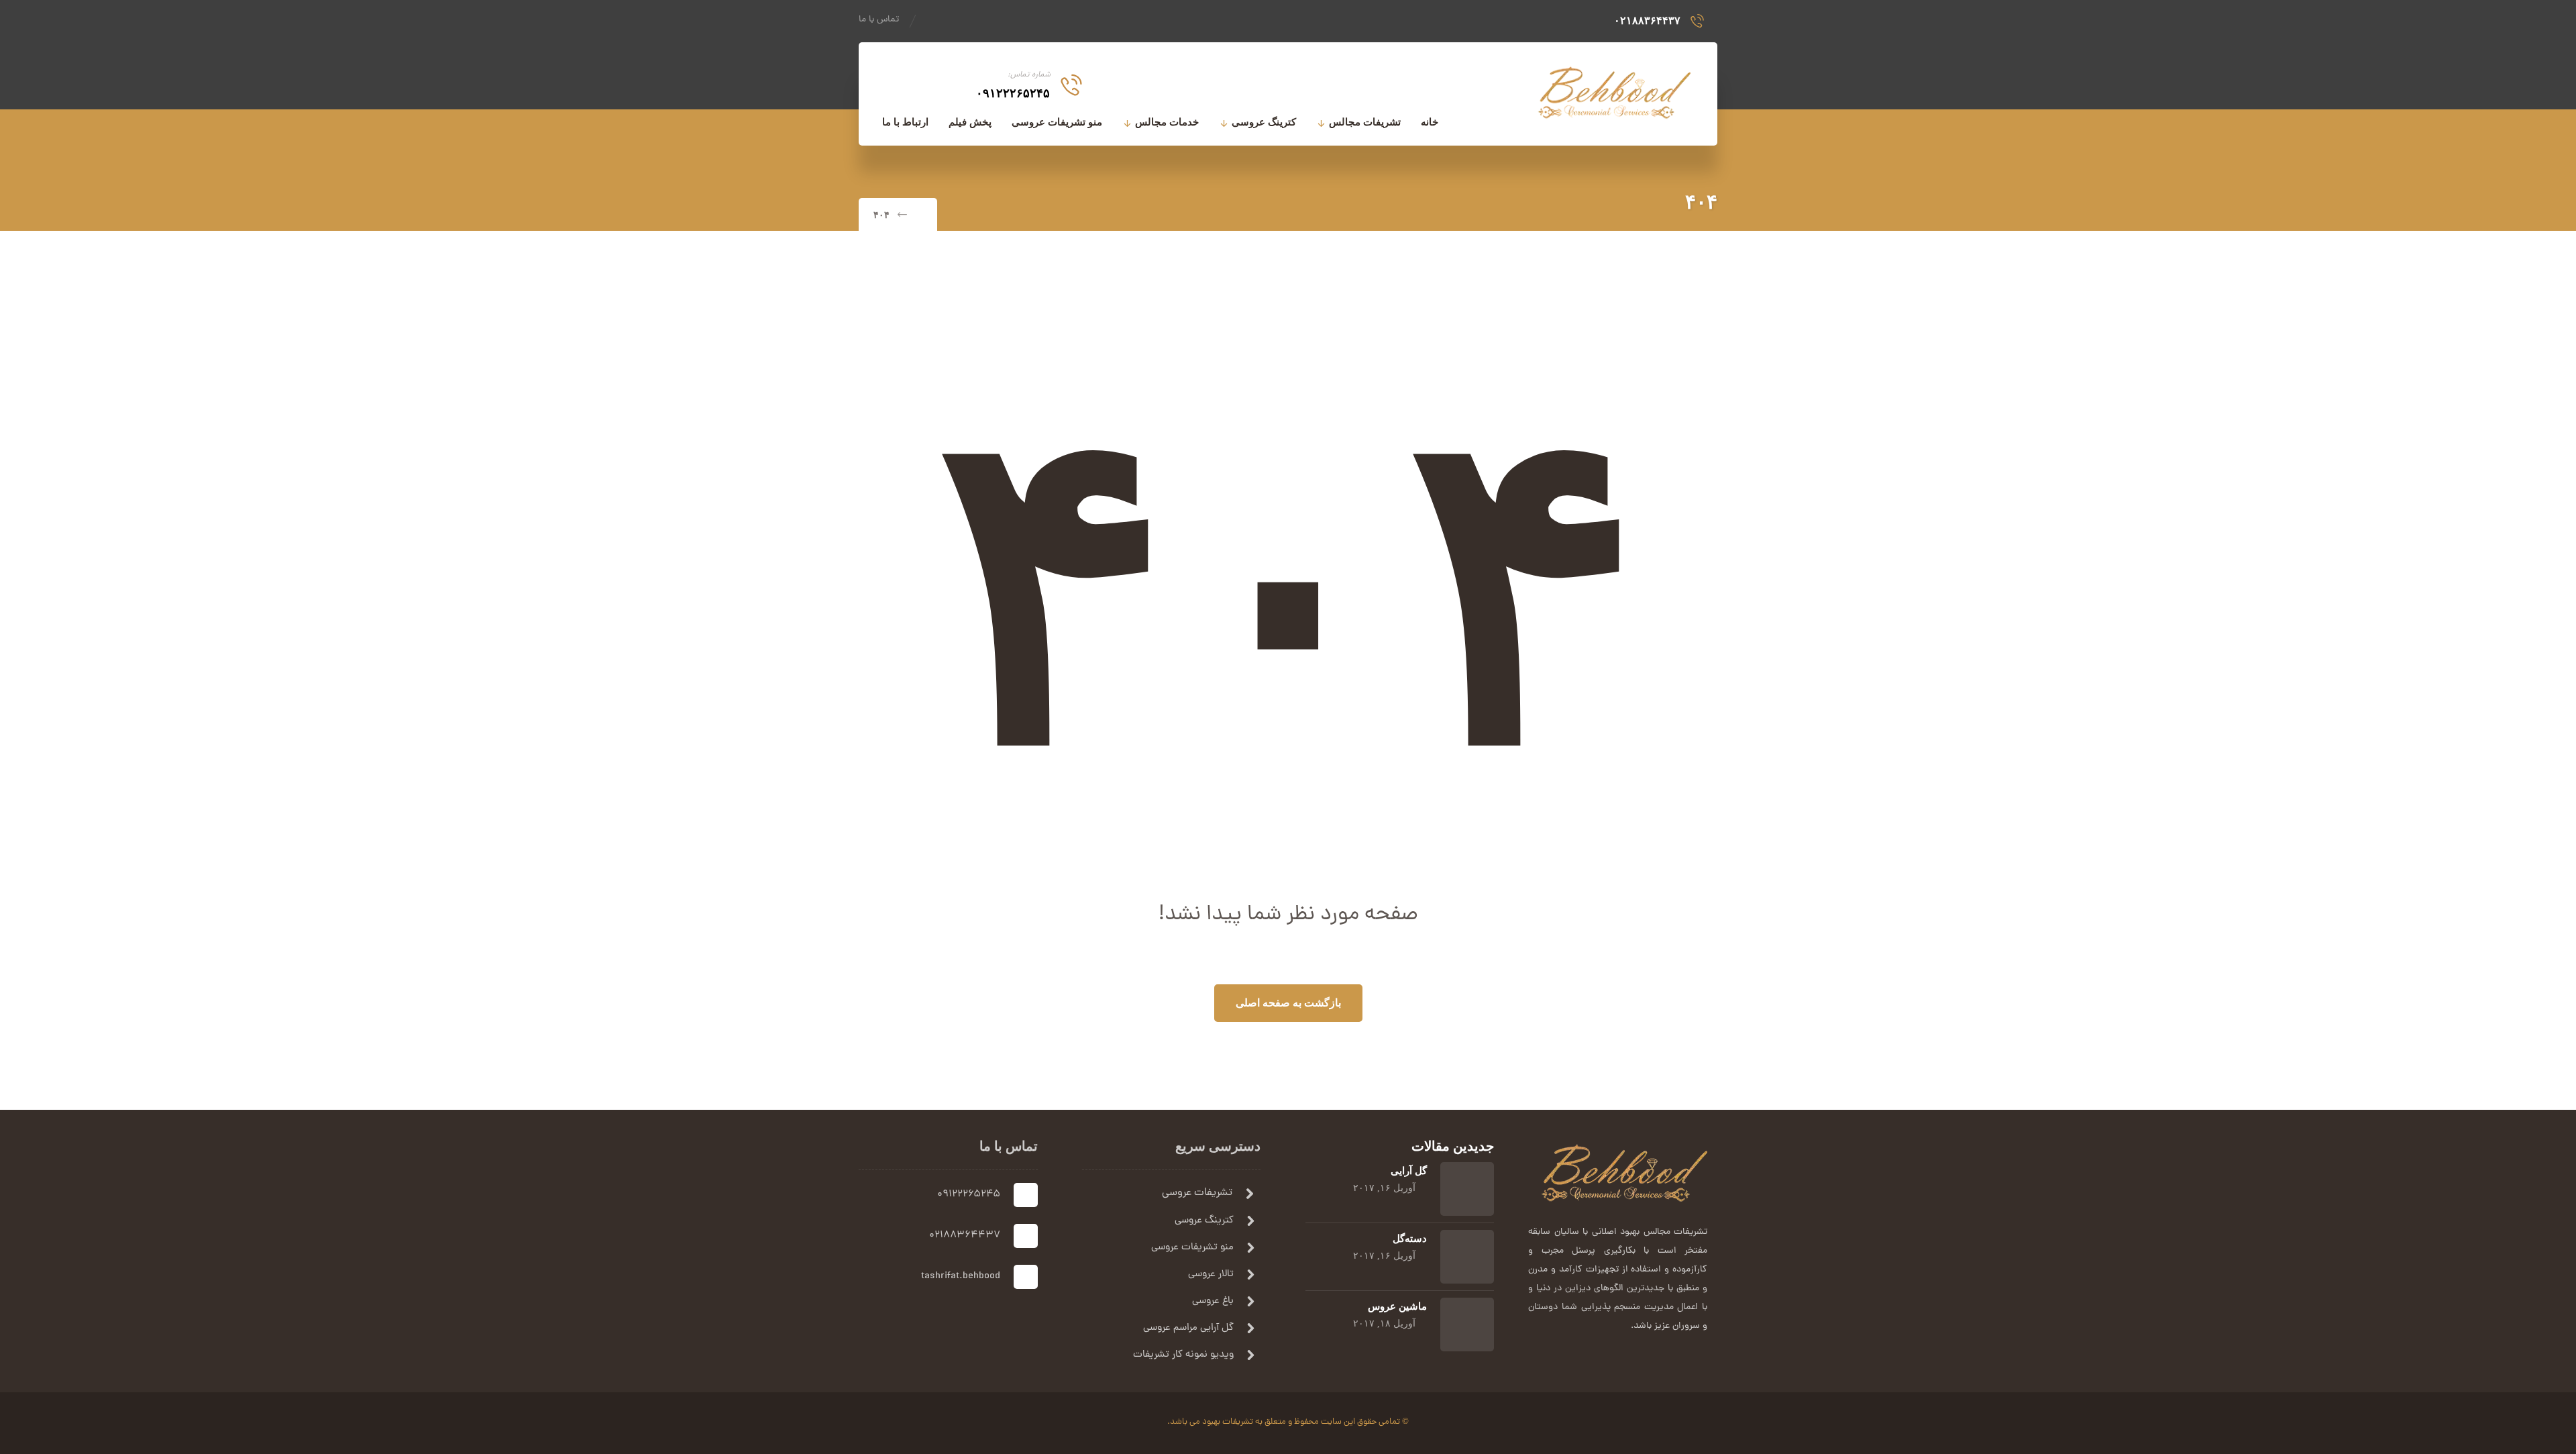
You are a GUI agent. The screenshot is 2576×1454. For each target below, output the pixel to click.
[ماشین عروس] (1467, 1325)
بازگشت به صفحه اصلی (1288, 1003)
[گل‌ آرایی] (1467, 1189)
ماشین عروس (1397, 1306)
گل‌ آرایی (1409, 1171)
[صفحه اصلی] (919, 215)
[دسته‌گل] (1467, 1257)
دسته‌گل (1410, 1239)
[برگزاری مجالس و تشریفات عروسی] (1613, 90)
